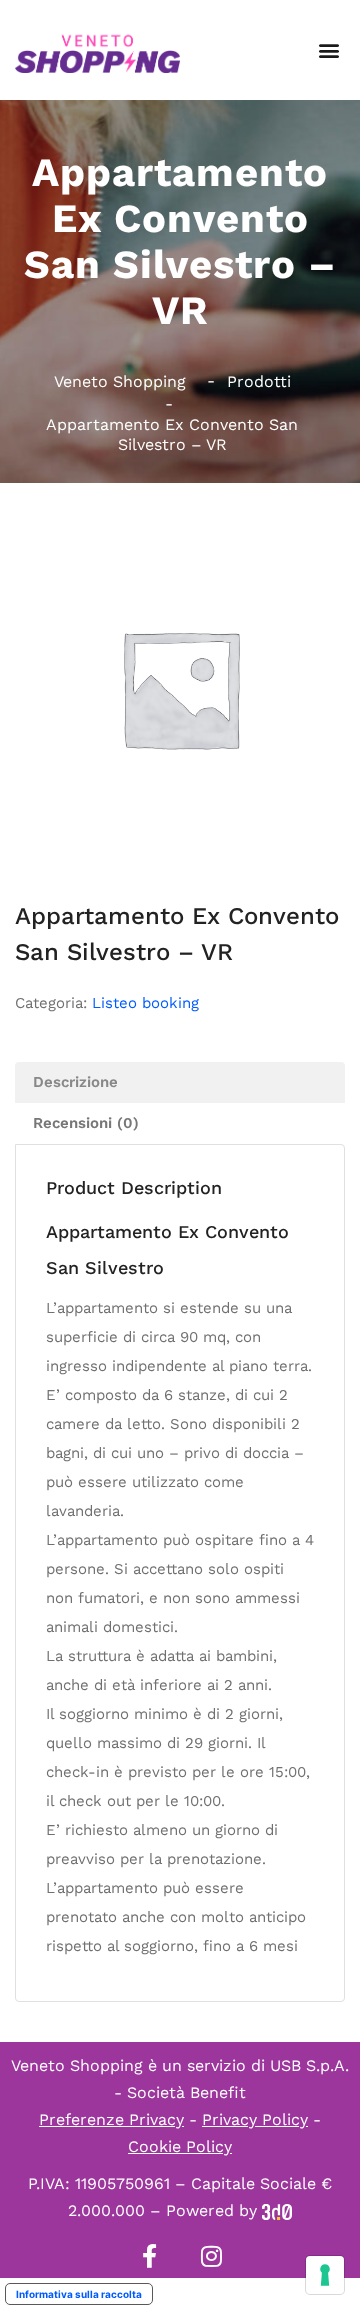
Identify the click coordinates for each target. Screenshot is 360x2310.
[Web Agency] (277, 2210)
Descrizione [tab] (75, 1082)
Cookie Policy (180, 2146)
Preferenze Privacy (111, 2119)
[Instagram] (211, 2256)
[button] (328, 50)
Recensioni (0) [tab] (86, 1123)
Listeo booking (145, 1003)
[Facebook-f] (149, 2256)
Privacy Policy (255, 2119)
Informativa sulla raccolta (79, 2294)
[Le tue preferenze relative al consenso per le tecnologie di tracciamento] (325, 2275)
